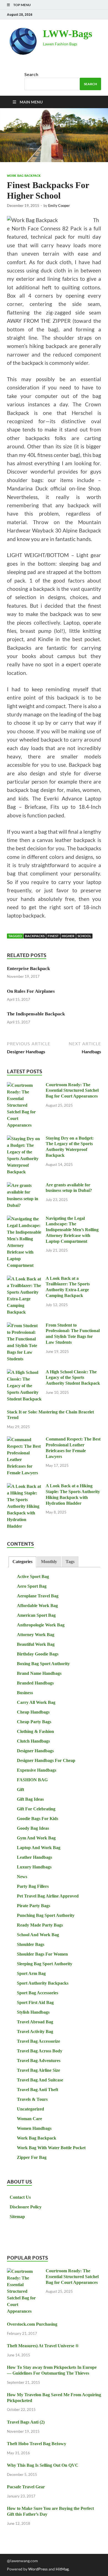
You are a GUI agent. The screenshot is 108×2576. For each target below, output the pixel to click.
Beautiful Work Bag (36, 1644)
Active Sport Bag (33, 1576)
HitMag (62, 2569)
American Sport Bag (36, 1615)
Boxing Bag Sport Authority (43, 1664)
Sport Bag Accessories (38, 1993)
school (84, 936)
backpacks (35, 936)
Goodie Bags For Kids (38, 1819)
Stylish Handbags (33, 2012)
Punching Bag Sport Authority (46, 1915)
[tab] (22, 1562)
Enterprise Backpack (28, 969)
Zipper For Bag (32, 2157)
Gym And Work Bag (36, 1838)
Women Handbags (34, 2128)
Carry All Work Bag (36, 1702)
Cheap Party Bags (34, 1722)
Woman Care (29, 2119)
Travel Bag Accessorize (38, 2041)
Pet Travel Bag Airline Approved (48, 1896)
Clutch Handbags (33, 1741)
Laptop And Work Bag (39, 1848)
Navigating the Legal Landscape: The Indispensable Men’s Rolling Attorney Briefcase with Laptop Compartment (72, 1230)
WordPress (38, 2569)
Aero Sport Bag (32, 1586)
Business (25, 1693)
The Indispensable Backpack (36, 1014)
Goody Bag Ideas (33, 1828)
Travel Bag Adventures (39, 2061)
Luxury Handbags (34, 1867)
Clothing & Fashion (35, 1731)
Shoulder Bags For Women (42, 1954)
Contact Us (20, 2197)
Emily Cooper (59, 206)
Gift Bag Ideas (30, 1799)
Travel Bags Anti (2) (26, 2422)
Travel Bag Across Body (40, 2051)
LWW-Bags (68, 34)
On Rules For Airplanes (31, 991)
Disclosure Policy (26, 2207)
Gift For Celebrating (36, 1809)
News (22, 1877)
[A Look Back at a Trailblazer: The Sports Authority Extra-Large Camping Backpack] (24, 1279)
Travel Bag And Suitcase (40, 2080)
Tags (70, 1562)
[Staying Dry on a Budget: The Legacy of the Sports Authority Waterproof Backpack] (24, 1139)
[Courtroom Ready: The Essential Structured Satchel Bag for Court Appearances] (24, 1086)
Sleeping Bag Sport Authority (45, 1964)
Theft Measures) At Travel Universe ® (43, 2346)
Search (31, 74)
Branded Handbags (35, 1683)
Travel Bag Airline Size (38, 2070)
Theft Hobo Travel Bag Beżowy (37, 2444)
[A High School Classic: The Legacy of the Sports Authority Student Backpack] (24, 1373)
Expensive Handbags (37, 1770)
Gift (20, 1789)
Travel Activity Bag (35, 2032)
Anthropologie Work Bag (41, 1625)
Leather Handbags (34, 1857)
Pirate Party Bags (34, 1906)
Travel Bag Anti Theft (38, 2090)
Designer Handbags (35, 1751)
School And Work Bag (38, 1935)
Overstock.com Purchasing (32, 2324)
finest (53, 936)
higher (68, 936)
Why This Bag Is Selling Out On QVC (43, 2465)
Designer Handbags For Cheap (46, 1760)
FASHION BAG (32, 1780)
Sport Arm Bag (31, 1973)
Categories (22, 1562)
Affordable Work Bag (37, 1606)
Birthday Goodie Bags (38, 1654)
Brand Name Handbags (39, 1673)
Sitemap (17, 2217)
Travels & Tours (32, 2099)
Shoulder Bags (31, 1944)
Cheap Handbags (33, 1712)
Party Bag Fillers (33, 1886)
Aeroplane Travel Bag (38, 1596)
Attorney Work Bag (36, 1635)
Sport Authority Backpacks (43, 1983)
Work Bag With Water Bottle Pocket (51, 2148)
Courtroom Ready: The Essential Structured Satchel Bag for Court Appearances (72, 1091)
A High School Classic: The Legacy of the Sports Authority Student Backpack (73, 1378)
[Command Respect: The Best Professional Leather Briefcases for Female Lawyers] (24, 1440)
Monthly (49, 1562)
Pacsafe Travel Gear (26, 2487)
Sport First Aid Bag (35, 2002)
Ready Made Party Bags (40, 1925)
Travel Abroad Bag (35, 2022)
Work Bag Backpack (24, 176)
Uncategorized (30, 2109)
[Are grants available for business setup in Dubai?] (24, 1186)
